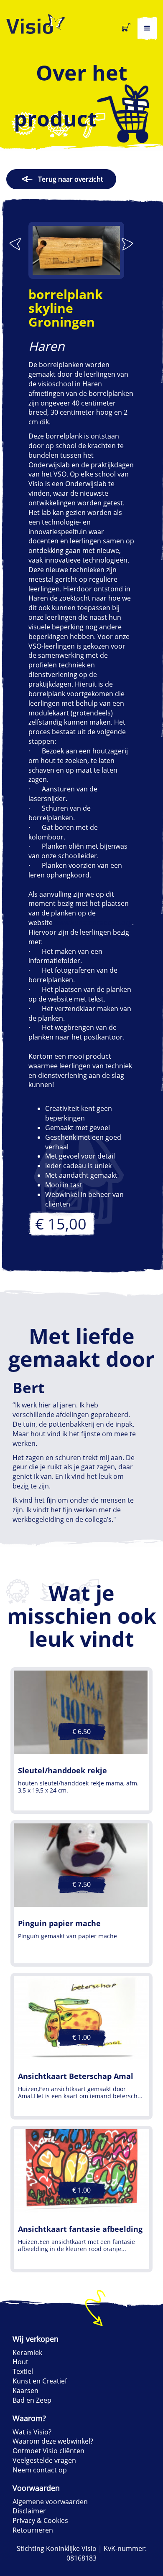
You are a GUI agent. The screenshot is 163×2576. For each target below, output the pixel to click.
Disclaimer (29, 2511)
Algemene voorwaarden (50, 2502)
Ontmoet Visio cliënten (48, 2451)
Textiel (23, 2371)
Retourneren (33, 2530)
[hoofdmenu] (147, 28)
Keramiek (27, 2353)
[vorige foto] (15, 244)
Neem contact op (40, 2470)
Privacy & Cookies (40, 2520)
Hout (20, 2362)
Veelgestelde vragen (44, 2460)
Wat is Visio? (32, 2432)
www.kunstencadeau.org (93, 923)
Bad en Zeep (32, 2400)
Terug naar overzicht (71, 179)
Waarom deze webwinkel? (53, 2441)
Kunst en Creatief (40, 2381)
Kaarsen (25, 2391)
